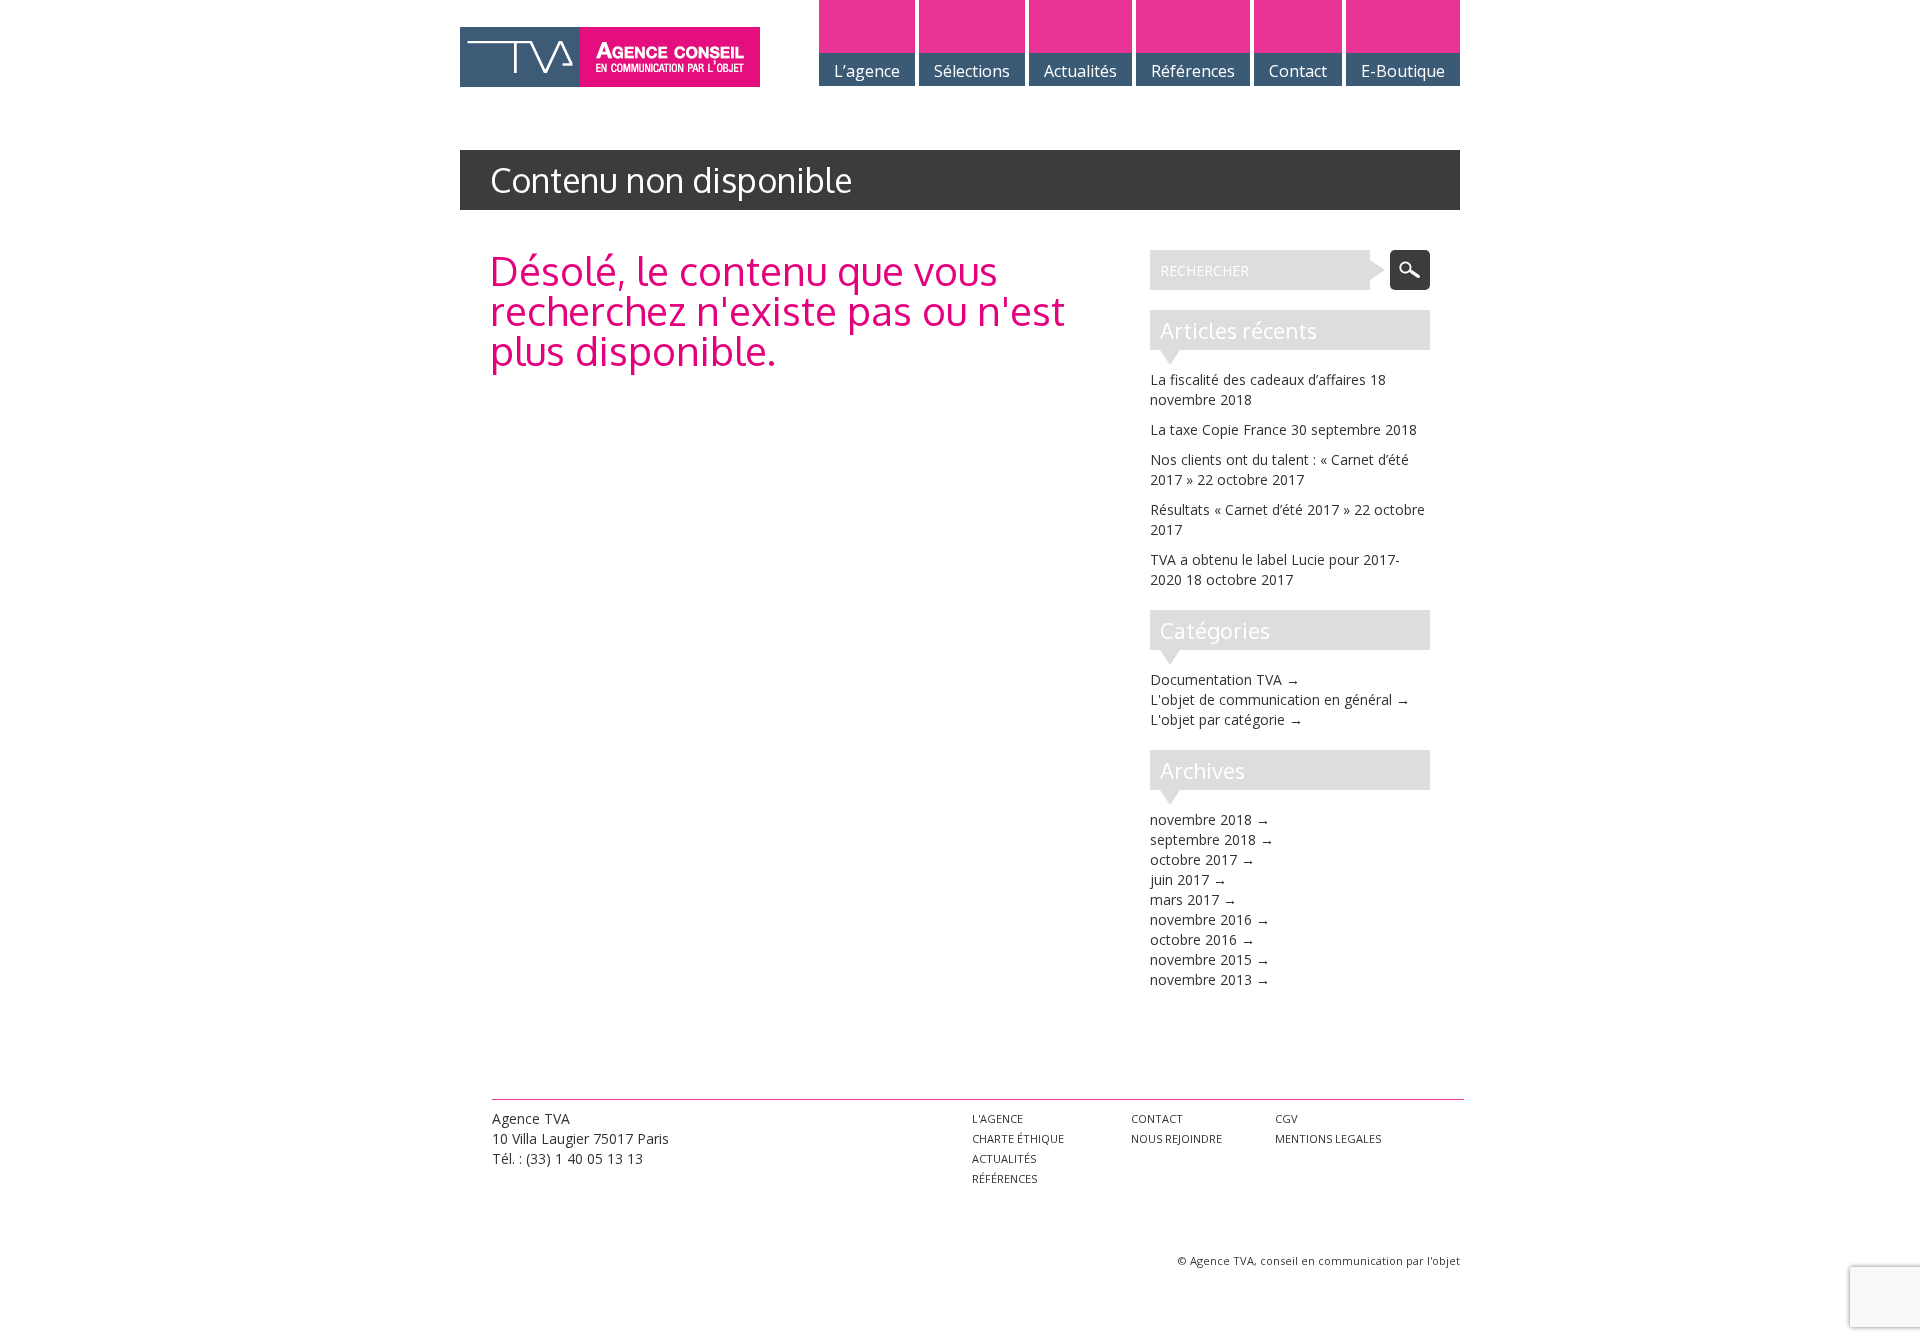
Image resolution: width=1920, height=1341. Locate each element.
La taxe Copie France (1218, 429)
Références (1004, 1178)
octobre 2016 (1193, 939)
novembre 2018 (1201, 819)
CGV (1286, 1118)
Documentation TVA (1216, 679)
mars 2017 (1184, 899)
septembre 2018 (1203, 839)
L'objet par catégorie (1217, 719)
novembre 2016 (1201, 919)
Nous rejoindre (1176, 1138)
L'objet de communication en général (1271, 699)
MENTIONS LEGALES (1328, 1138)
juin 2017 (1179, 879)
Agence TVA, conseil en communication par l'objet (1325, 1260)
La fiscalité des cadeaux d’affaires (1258, 379)
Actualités (1004, 1158)
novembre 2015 (1201, 959)
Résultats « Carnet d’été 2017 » (1250, 509)
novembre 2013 (1201, 979)
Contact (1157, 1118)
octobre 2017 (1193, 859)
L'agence (997, 1118)
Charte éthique (1018, 1138)
